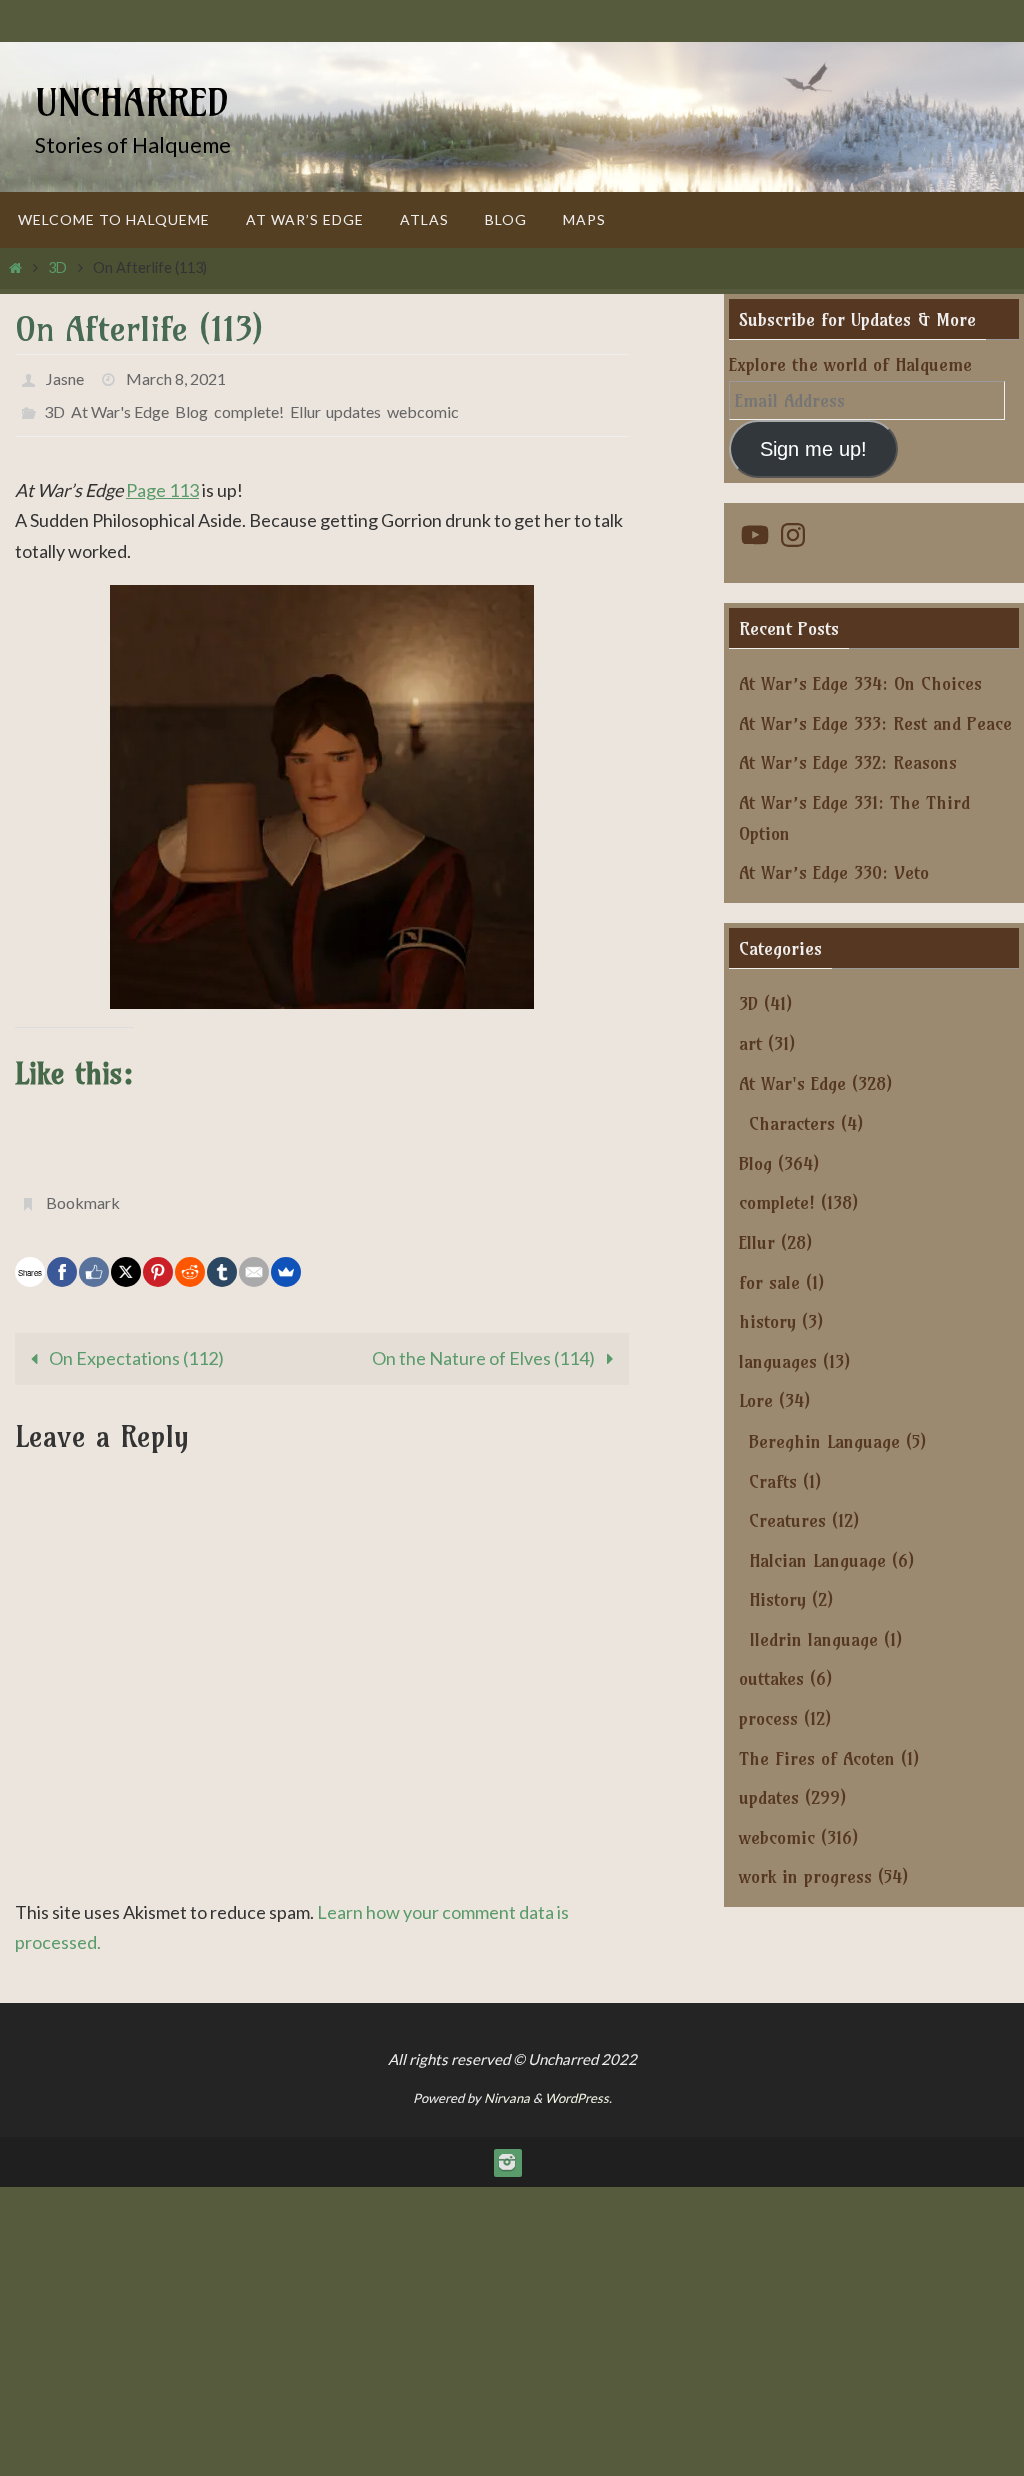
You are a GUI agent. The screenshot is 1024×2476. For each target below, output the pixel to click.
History (777, 1599)
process (768, 1718)
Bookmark (83, 1188)
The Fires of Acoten (817, 1758)
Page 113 (162, 479)
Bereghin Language (824, 1441)
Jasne (65, 375)
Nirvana (507, 2082)
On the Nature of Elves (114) (485, 1341)
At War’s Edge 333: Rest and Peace (875, 723)
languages (778, 1361)
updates (353, 403)
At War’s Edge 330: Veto (834, 872)
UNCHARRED (132, 102)
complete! (249, 403)
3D (57, 267)
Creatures (787, 1520)
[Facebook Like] (94, 1255)
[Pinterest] (158, 1255)
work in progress (805, 1876)
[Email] (254, 1255)
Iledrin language (813, 1639)
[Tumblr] (222, 1255)
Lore (756, 1400)
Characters (792, 1123)
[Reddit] (190, 1255)
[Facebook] (62, 1255)
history (767, 1321)
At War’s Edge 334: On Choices (860, 683)
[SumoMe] (286, 1255)
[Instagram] (507, 2145)
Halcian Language (817, 1560)
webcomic (423, 403)
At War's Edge (120, 403)
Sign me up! (813, 449)
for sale (769, 1282)
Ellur (305, 403)
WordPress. (578, 2082)
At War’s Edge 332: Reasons (848, 762)
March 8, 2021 (176, 375)
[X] (126, 1255)
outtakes (771, 1678)
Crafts (773, 1481)
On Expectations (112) (135, 1341)
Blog (191, 403)
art (750, 1043)
